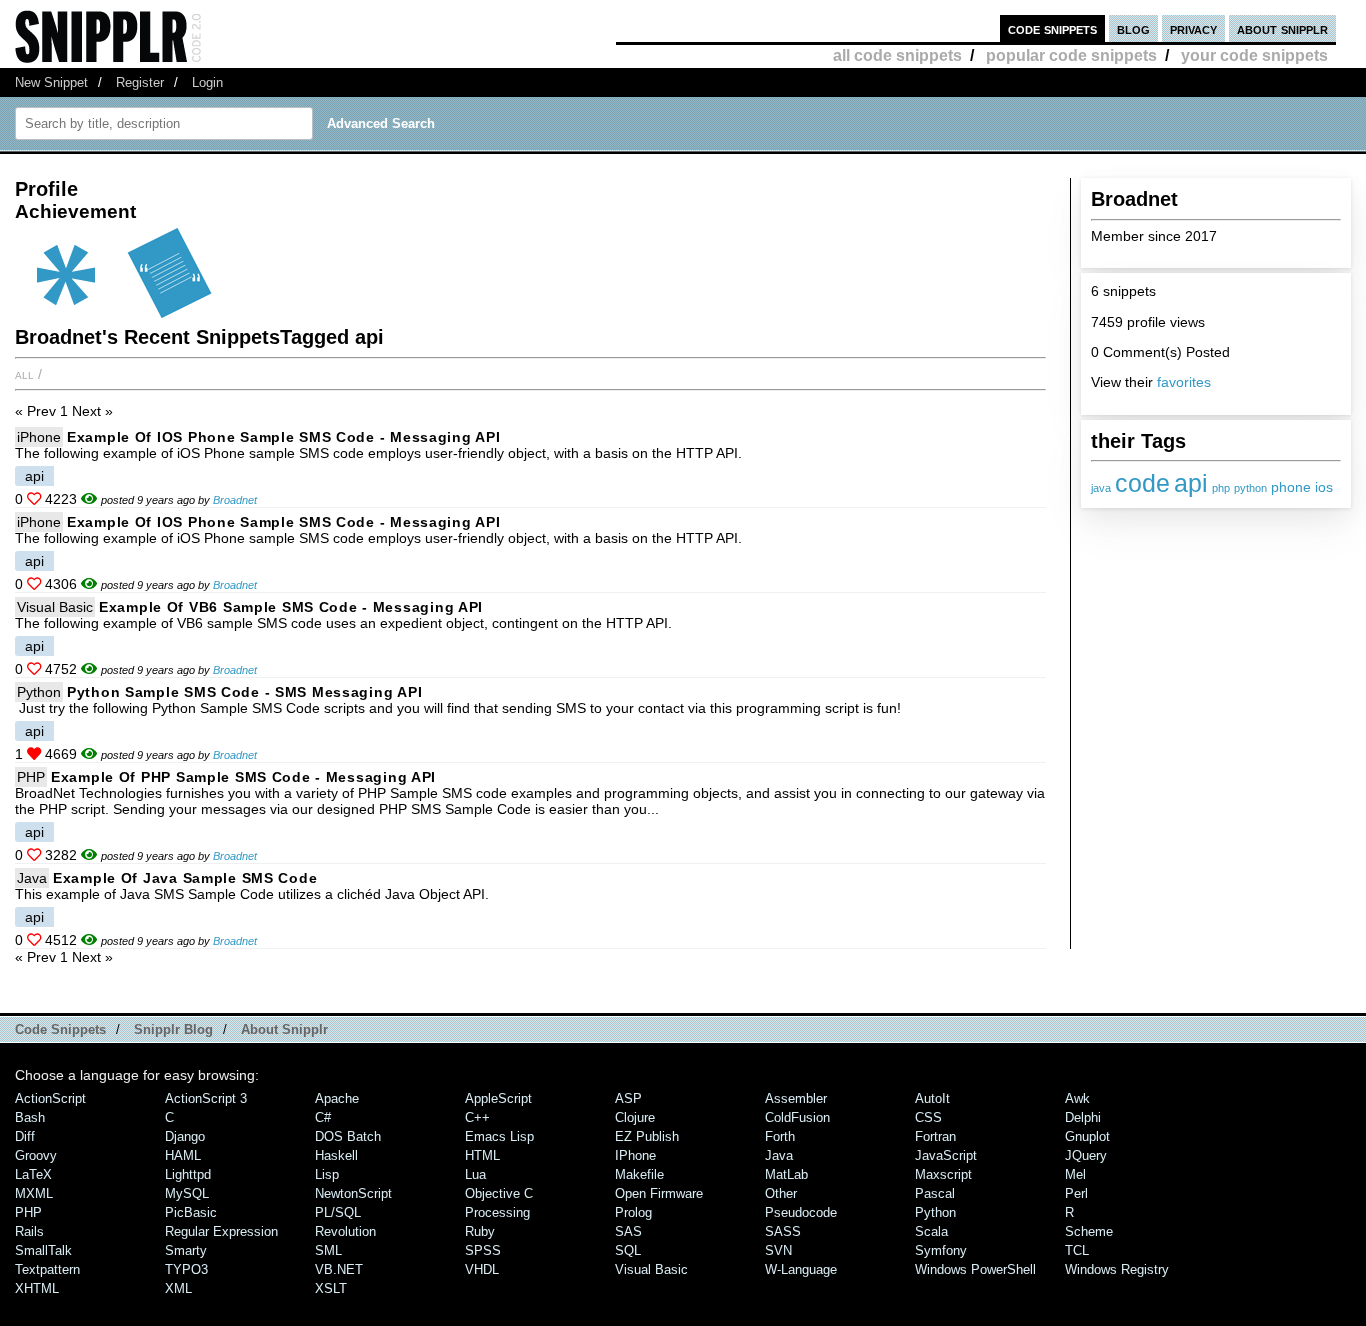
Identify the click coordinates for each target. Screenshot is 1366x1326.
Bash (30, 1117)
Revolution (345, 1231)
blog (1133, 28)
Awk (1077, 1098)
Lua (475, 1174)
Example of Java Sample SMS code (185, 878)
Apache (337, 1098)
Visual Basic (55, 607)
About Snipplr (284, 1029)
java (1101, 488)
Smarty (186, 1250)
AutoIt (932, 1098)
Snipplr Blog (173, 1029)
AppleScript (498, 1098)
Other (781, 1193)
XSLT (331, 1288)
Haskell (336, 1155)
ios (1324, 487)
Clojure (635, 1117)
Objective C (499, 1193)
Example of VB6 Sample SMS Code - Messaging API (291, 607)
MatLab (786, 1174)
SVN (778, 1250)
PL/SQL (338, 1212)
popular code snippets (1071, 55)
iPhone (39, 437)
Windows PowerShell (975, 1269)
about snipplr (1282, 28)
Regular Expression (221, 1231)
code (1142, 483)
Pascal (935, 1193)
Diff (25, 1136)
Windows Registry (1117, 1269)
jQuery (1086, 1155)
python (1250, 488)
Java (32, 878)
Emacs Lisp (499, 1136)
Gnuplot (1087, 1136)
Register (140, 82)
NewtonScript (353, 1193)
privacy (1193, 28)
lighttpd (188, 1174)
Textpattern (47, 1269)
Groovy (36, 1155)
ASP (628, 1098)
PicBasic (191, 1212)
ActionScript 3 (206, 1098)
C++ (477, 1117)
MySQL (187, 1193)
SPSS (483, 1250)
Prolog (633, 1212)
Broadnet (235, 500)
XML (178, 1288)
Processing (497, 1212)
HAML (183, 1155)
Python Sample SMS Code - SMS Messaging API (244, 692)
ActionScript (50, 1098)
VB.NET (339, 1269)
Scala (931, 1231)
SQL (628, 1250)
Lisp (327, 1174)
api (1191, 483)
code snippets (1052, 28)
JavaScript (946, 1155)
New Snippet (51, 82)
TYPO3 (186, 1269)
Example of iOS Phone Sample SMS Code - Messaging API (283, 437)
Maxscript (943, 1174)
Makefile (639, 1174)
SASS (783, 1231)
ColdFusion (797, 1117)
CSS (928, 1117)
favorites (1184, 382)
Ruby (480, 1231)
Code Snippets (60, 1029)
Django (185, 1136)
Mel (1075, 1174)
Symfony (941, 1250)
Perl (1076, 1193)
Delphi (1083, 1117)
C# (323, 1117)
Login (207, 82)
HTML (482, 1155)
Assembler (796, 1098)
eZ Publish (647, 1136)
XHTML (37, 1288)
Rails (29, 1231)
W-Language (801, 1269)
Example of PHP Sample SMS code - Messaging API (243, 777)
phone (1291, 487)
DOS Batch (348, 1136)
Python (39, 692)
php (1221, 488)
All (24, 374)
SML (328, 1250)
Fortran (935, 1136)
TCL (1077, 1250)
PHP (31, 777)
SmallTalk (43, 1250)
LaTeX (33, 1174)
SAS (628, 1231)
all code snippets (897, 55)
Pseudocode (801, 1212)
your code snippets (1254, 55)
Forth (780, 1136)
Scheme (1089, 1231)
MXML (34, 1193)
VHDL (482, 1269)
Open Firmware (659, 1193)
